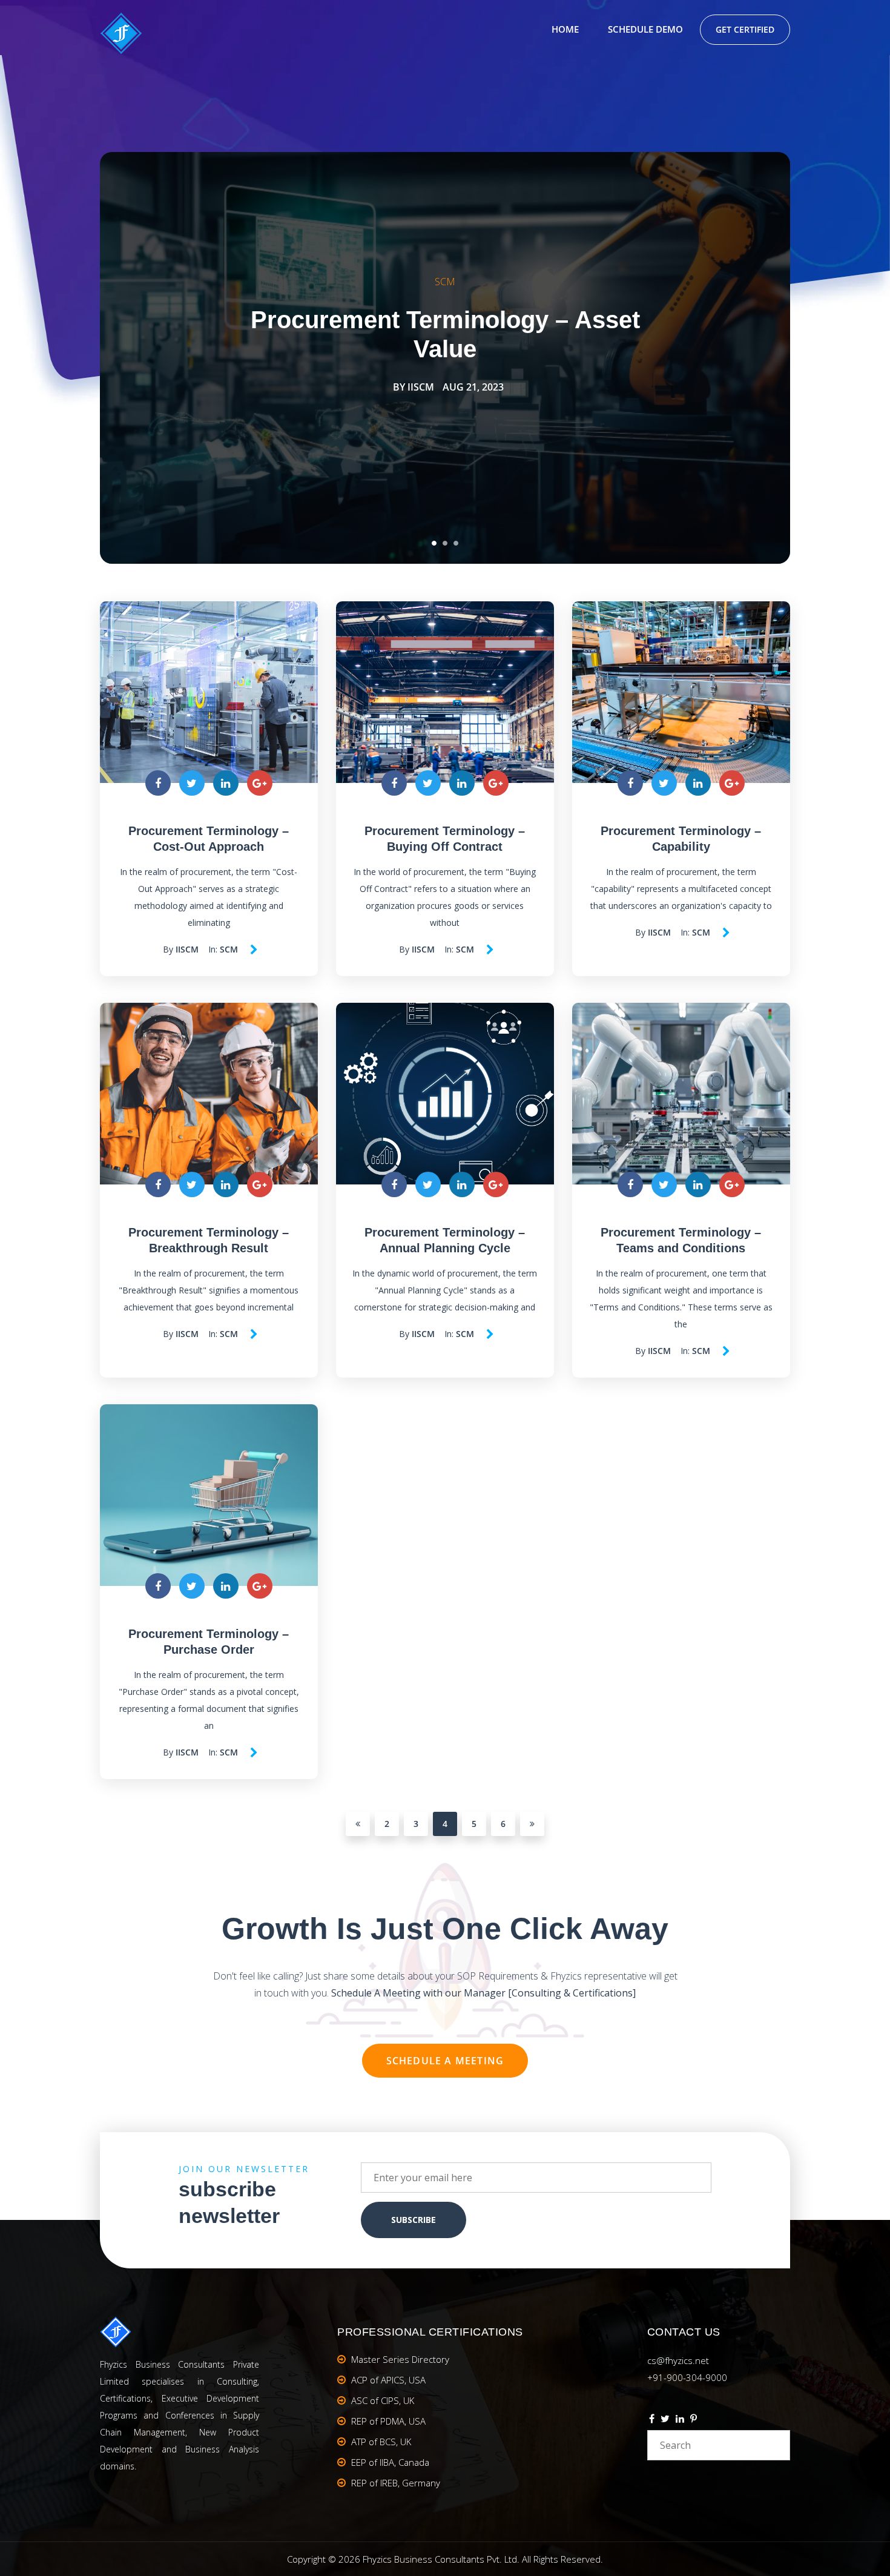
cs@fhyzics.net (678, 2360)
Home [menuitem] (565, 29)
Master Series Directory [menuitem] (400, 2359)
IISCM (421, 387)
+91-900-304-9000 (687, 2377)
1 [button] (434, 543)
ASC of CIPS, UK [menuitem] (383, 2400)
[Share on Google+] (260, 783)
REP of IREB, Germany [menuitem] (396, 2483)
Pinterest (694, 2420)
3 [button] (456, 543)
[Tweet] (192, 783)
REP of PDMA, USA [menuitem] (388, 2421)
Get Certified (745, 29)
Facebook (652, 2420)
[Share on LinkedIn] (226, 783)
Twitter (665, 2420)
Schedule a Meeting (445, 2061)
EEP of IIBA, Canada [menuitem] (390, 2462)
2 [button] (445, 543)
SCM (445, 282)
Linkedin (680, 2420)
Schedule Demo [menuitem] (645, 29)
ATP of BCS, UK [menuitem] (381, 2442)
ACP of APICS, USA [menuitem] (388, 2380)
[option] (445, 358)
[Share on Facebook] (158, 783)
